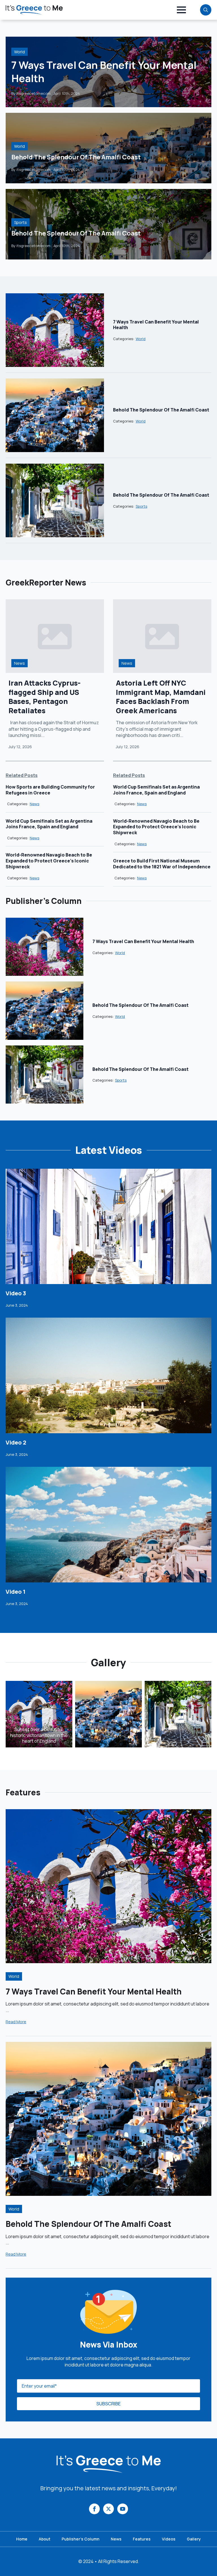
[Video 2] (108, 1375)
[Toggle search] (206, 10)
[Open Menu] (181, 10)
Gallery (194, 2539)
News (19, 663)
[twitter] (108, 2509)
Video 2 (16, 1443)
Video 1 (16, 1592)
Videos (169, 2539)
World (19, 52)
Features (142, 2539)
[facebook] (94, 2509)
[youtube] (123, 2509)
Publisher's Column (81, 2539)
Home (22, 2539)
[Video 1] (108, 1525)
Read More (16, 2022)
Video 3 (16, 1293)
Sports (20, 222)
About (45, 2539)
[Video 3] (108, 1227)
